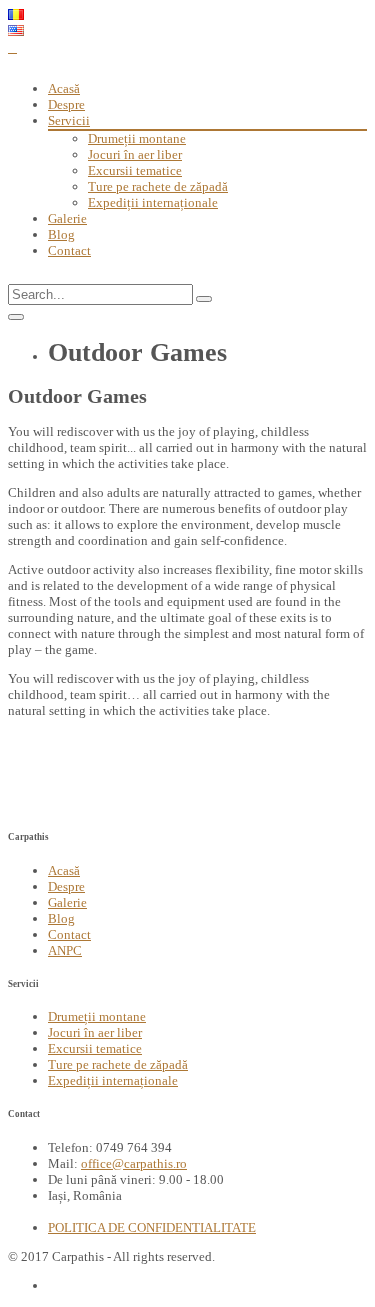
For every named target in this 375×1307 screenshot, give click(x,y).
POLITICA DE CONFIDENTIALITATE (152, 1227)
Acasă (64, 88)
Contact (69, 250)
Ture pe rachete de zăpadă (158, 186)
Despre (66, 104)
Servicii (69, 120)
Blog (61, 234)
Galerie (67, 218)
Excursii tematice (135, 170)
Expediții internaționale (153, 202)
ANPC (65, 950)
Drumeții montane (137, 138)
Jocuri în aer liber (135, 154)
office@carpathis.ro (134, 1163)
